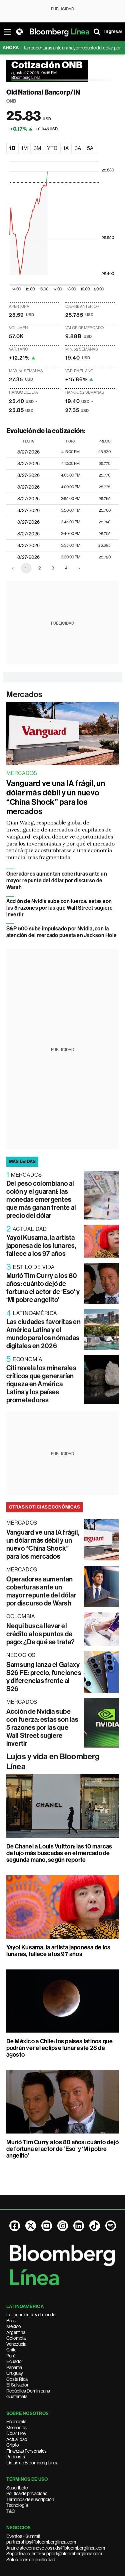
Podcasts (16, 2457)
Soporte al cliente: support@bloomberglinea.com (54, 2554)
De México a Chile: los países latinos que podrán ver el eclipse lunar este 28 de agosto (60, 2048)
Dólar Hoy (16, 2433)
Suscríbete (17, 2488)
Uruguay (15, 2373)
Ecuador (15, 2361)
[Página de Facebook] (15, 2226)
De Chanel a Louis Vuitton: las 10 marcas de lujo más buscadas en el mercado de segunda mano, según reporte (59, 1853)
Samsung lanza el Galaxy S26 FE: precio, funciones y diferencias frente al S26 (44, 1677)
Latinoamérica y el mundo (31, 2315)
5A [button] (90, 148)
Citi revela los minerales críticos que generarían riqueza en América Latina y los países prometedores (41, 1384)
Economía (16, 2422)
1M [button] (24, 148)
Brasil (12, 2321)
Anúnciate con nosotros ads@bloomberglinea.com (56, 2548)
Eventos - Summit (23, 2536)
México (14, 2326)
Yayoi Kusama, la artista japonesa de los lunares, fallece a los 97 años (41, 1246)
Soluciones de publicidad (31, 2560)
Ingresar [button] (113, 32)
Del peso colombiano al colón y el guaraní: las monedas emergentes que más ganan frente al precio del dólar (41, 1199)
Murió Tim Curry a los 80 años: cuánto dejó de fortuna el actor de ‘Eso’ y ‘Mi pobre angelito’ (43, 1288)
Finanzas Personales (26, 2451)
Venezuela (16, 2344)
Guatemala (17, 2397)
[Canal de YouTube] (47, 2226)
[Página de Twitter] (31, 2226)
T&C (11, 2511)
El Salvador (17, 2385)
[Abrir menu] (7, 32)
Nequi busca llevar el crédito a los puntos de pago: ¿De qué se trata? (41, 1634)
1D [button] (12, 148)
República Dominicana (28, 2391)
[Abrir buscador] (97, 32)
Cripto (13, 2445)
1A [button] (66, 148)
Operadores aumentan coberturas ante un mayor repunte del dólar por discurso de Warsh (57, 880)
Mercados (24, 694)
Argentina (16, 2332)
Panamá (14, 2367)
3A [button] (78, 148)
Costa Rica (17, 2379)
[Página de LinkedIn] (79, 2226)
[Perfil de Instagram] (63, 2226)
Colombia (16, 2338)
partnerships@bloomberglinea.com (41, 2542)
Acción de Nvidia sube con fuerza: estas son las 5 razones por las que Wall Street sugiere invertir (60, 908)
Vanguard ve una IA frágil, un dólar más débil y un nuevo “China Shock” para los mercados (56, 797)
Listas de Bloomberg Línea (32, 2463)
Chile (11, 2350)
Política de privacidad (27, 2493)
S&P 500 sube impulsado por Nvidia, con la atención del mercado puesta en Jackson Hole (61, 932)
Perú (11, 2356)
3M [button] (37, 148)
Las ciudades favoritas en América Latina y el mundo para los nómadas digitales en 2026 (43, 1334)
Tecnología (17, 2505)
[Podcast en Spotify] (111, 2226)
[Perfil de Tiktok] (95, 2226)
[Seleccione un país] (19, 32)
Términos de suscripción (30, 2499)
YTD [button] (52, 148)
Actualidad (17, 2439)
